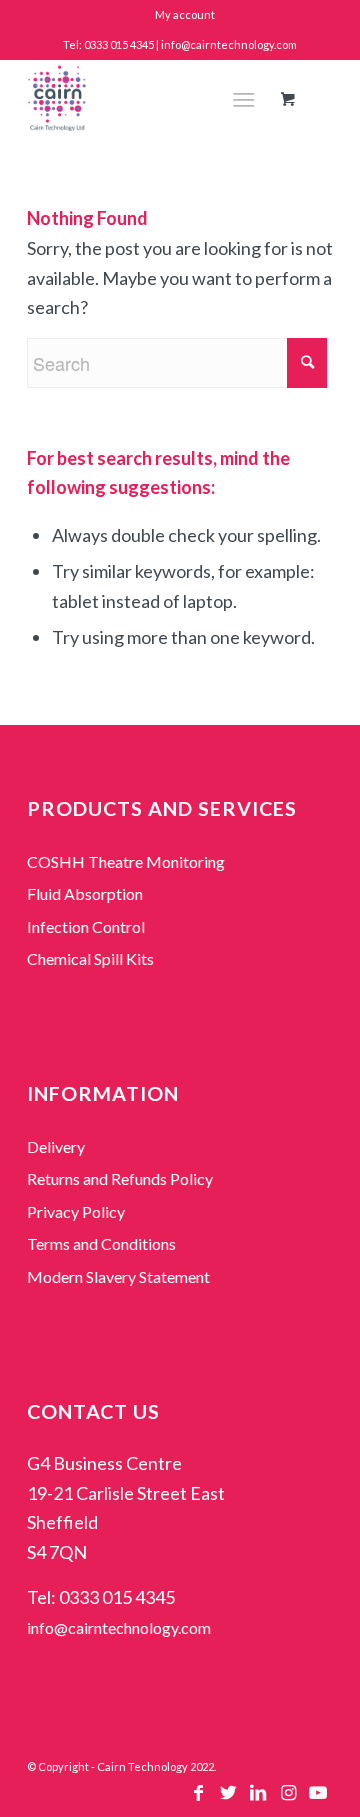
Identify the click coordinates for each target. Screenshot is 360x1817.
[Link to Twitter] (228, 1797)
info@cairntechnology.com (119, 1627)
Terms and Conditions (101, 1243)
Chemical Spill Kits (90, 958)
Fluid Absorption (85, 893)
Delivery (56, 1146)
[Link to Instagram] (288, 1797)
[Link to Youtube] (318, 1797)
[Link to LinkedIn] (258, 1797)
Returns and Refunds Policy (120, 1178)
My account (185, 14)
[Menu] (243, 99)
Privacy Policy (76, 1211)
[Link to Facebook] (198, 1797)
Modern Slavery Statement (118, 1276)
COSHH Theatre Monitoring (126, 861)
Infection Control (86, 926)
